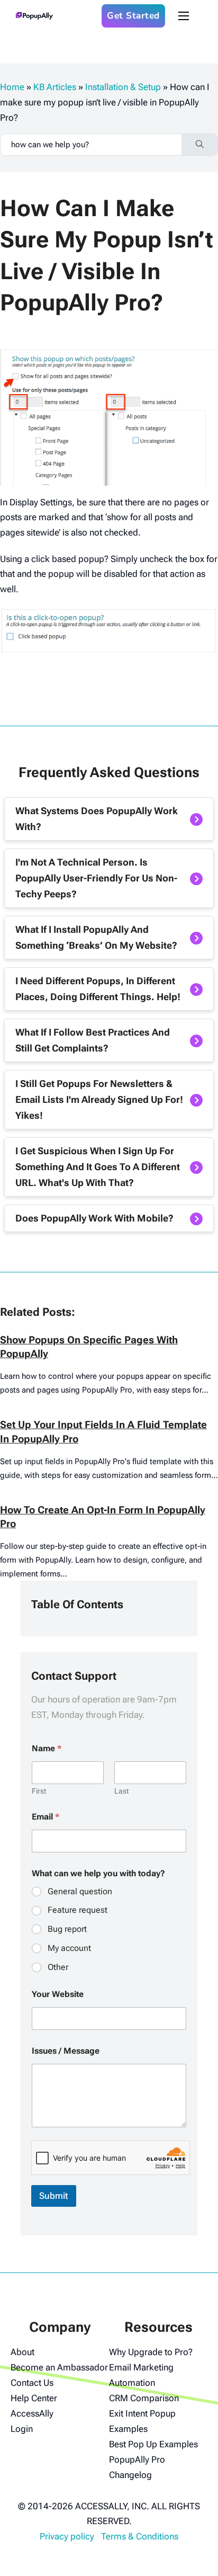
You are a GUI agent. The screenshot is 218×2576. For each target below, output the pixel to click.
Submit (54, 2196)
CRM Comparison (144, 2398)
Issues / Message (66, 2051)
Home (12, 87)
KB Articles (55, 87)
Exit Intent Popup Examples (142, 2421)
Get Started (133, 16)
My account (69, 1948)
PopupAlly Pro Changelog (137, 2467)
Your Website (58, 1994)
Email (46, 1817)
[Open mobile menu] (184, 16)
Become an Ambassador (59, 2367)
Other (58, 1967)
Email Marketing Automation (141, 2375)
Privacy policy (67, 2536)
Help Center (34, 2398)
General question (80, 1891)
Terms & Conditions (140, 2536)
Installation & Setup (123, 87)
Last (121, 1791)
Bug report (67, 1929)
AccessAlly (32, 2413)
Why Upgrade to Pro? (151, 2352)
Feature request (78, 1910)
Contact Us (32, 2383)
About (22, 2352)
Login (22, 2429)
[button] (109, 819)
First (39, 1791)
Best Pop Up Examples (153, 2444)
